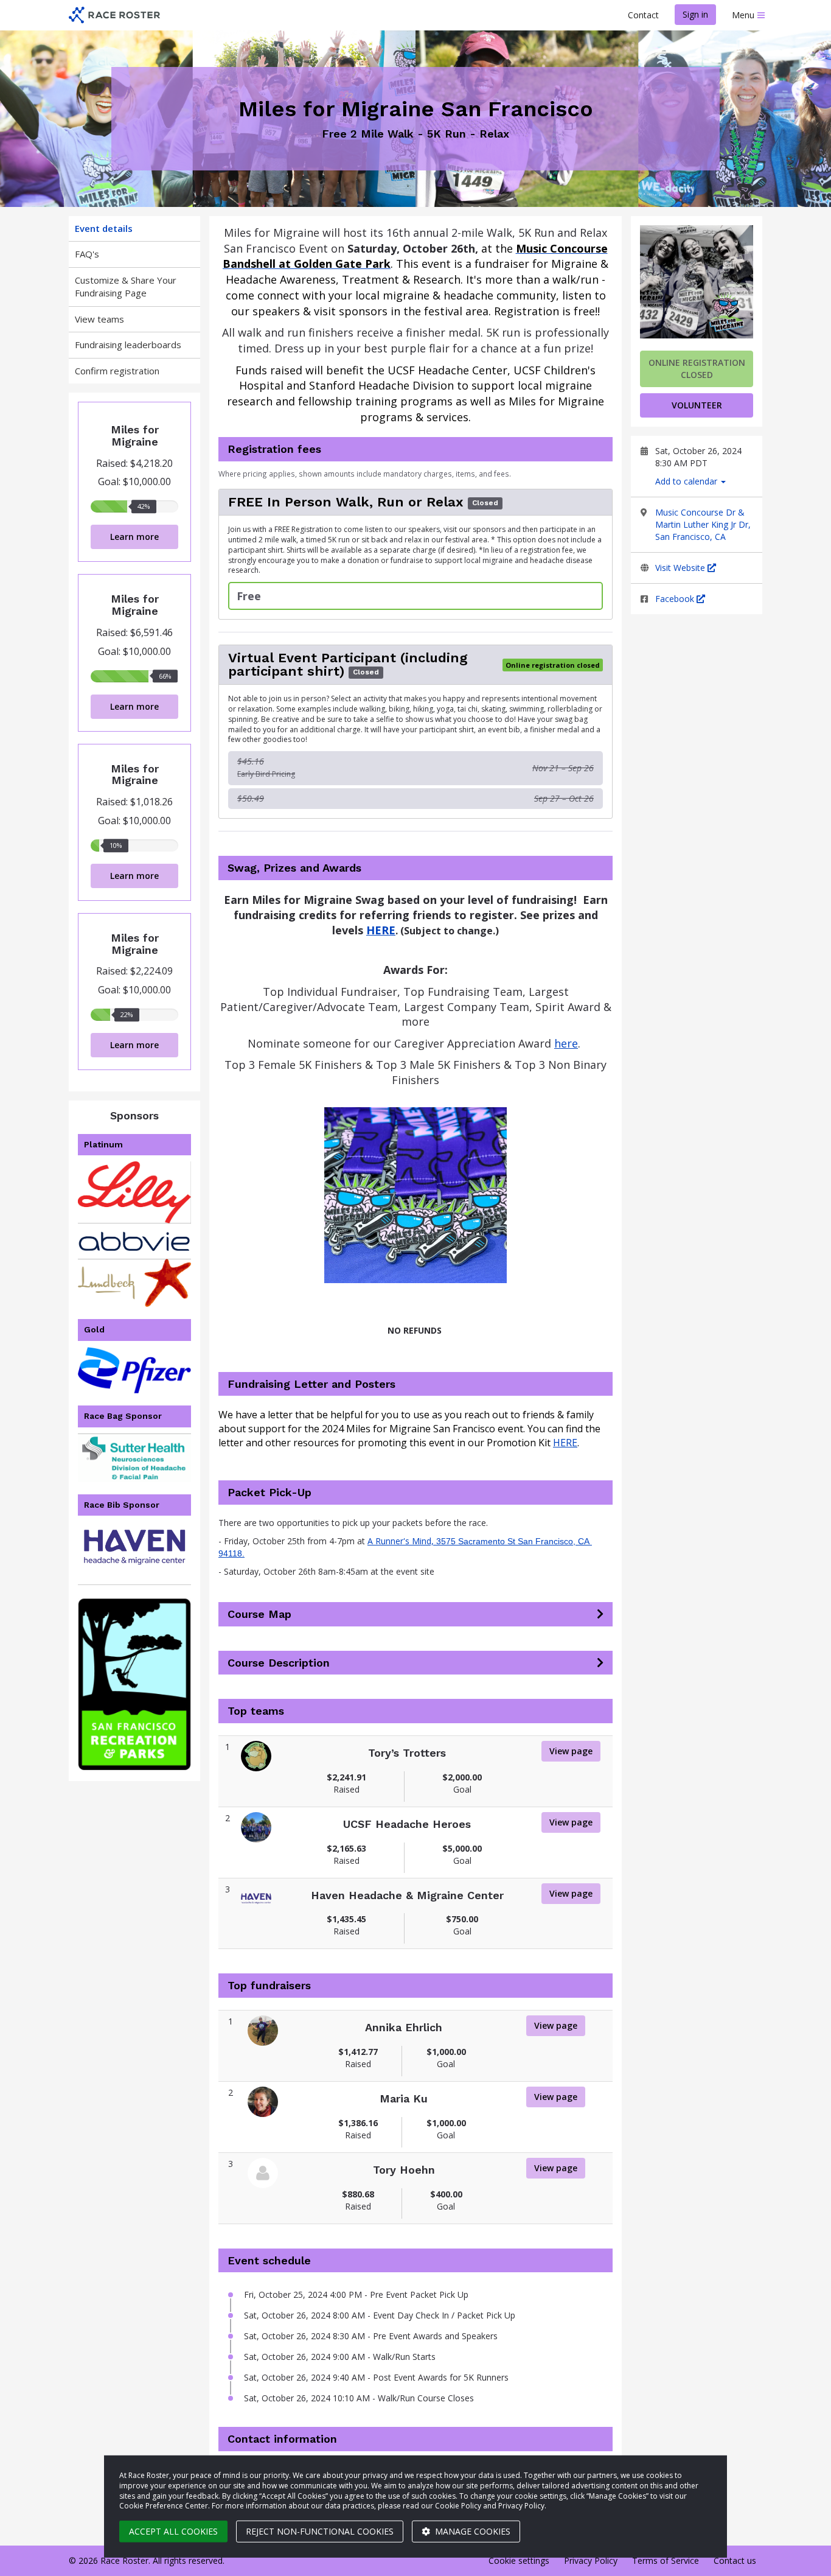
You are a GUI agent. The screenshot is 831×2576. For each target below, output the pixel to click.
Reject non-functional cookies (320, 2531)
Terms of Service (666, 2560)
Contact (643, 15)
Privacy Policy (591, 2560)
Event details (104, 228)
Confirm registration (117, 371)
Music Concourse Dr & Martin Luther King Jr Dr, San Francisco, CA (703, 524)
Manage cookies (471, 2531)
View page (571, 1751)
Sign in (695, 14)
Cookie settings (519, 2560)
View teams (99, 319)
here (566, 1043)
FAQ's (87, 254)
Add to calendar (687, 481)
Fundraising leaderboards (128, 345)
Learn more (134, 537)
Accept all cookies (173, 2531)
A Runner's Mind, (402, 1541)
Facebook (676, 599)
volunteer (697, 405)
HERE (565, 1443)
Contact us (735, 2560)
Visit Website (681, 568)
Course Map (259, 1614)
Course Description (279, 1663)
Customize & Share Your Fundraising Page (126, 286)
